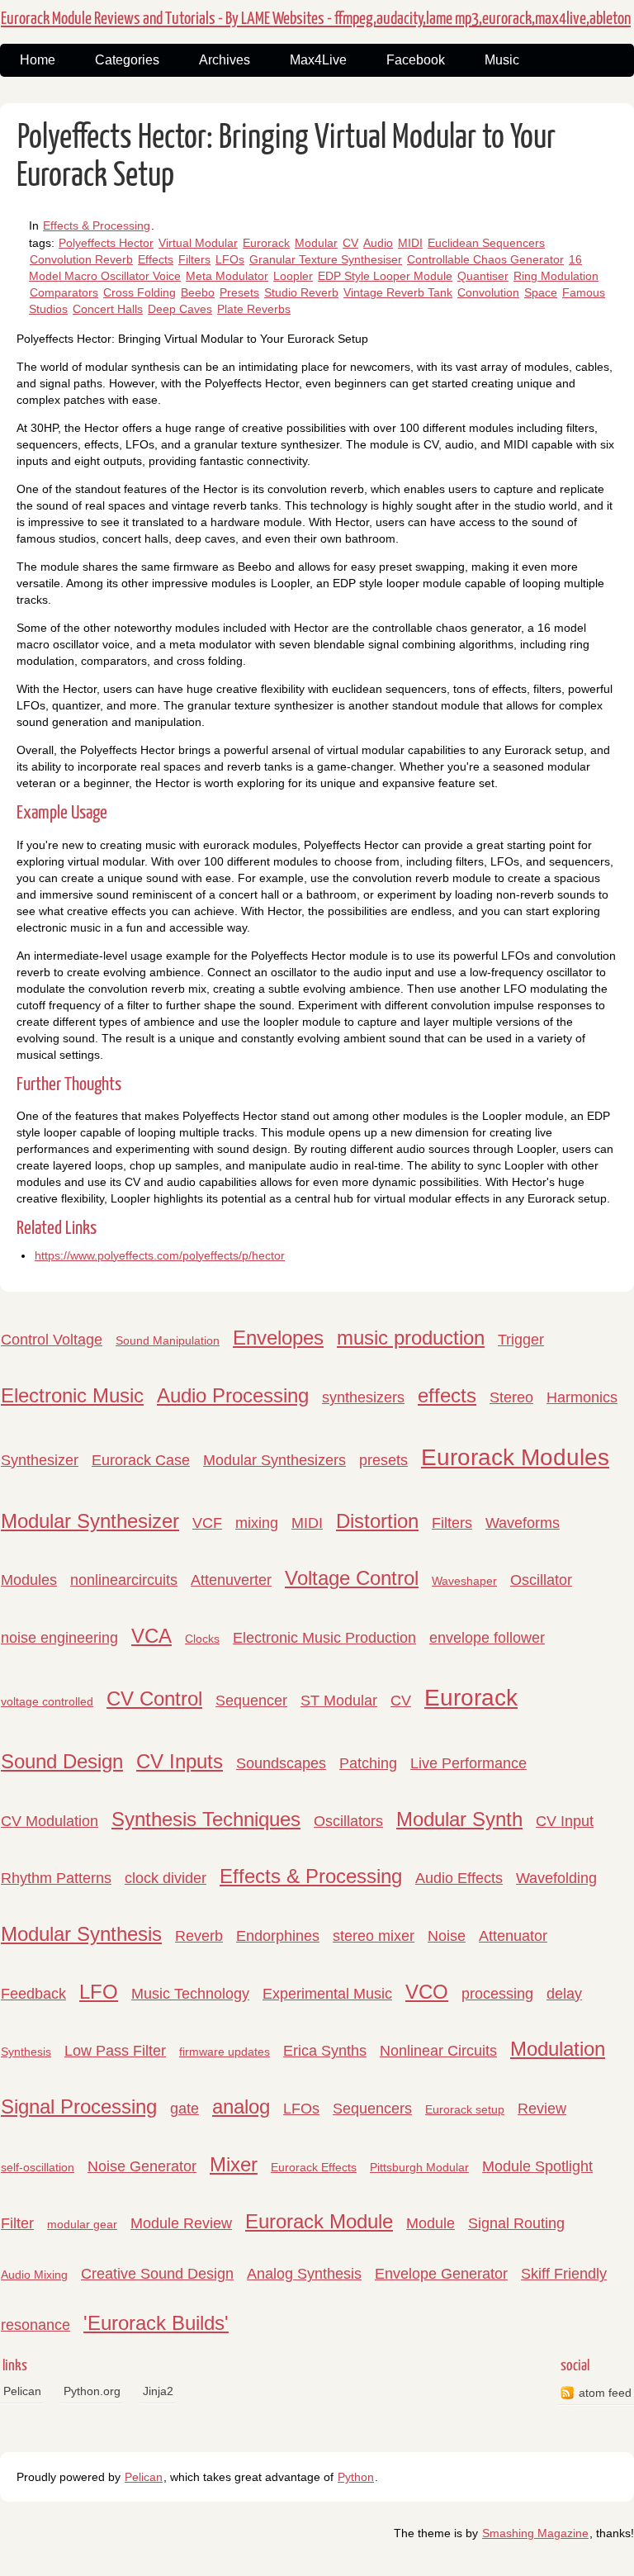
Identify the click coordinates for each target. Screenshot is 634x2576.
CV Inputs (180, 1761)
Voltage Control (352, 1578)
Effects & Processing (97, 225)
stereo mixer (374, 1936)
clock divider (166, 1878)
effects (447, 1395)
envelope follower (487, 1638)
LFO (99, 1992)
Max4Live (318, 60)
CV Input (565, 1821)
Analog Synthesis (304, 2274)
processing (497, 1994)
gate (185, 2109)
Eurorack (266, 243)
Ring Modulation (556, 276)
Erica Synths (325, 2051)
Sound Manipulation (168, 1340)
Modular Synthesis (81, 1934)
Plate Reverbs (254, 309)
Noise (447, 1936)
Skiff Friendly (564, 2274)
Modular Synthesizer (90, 1521)
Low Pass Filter (115, 2051)
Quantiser (483, 276)
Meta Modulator (227, 276)
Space (541, 292)
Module (431, 2223)
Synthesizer (40, 1460)
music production (411, 1338)
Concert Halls (108, 309)
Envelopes (278, 1338)
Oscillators (348, 1821)
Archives (225, 60)
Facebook (416, 60)
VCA (151, 1636)
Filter (17, 2223)
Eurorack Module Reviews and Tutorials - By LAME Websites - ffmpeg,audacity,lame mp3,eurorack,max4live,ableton (316, 19)
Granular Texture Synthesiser (326, 259)
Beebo (198, 292)
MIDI (410, 243)
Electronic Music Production (324, 1638)
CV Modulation (50, 1821)
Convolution (488, 292)
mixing (257, 1523)
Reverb (199, 1936)
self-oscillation (38, 2167)
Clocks (202, 1639)
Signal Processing (79, 2106)
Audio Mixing (34, 2275)
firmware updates (225, 2052)
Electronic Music (72, 1395)
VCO (427, 1992)
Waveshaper (464, 1581)
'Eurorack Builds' (156, 2323)
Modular (316, 243)
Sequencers (372, 2109)
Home (38, 60)
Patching (368, 1763)
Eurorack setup (465, 2109)
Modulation (558, 2049)
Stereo (511, 1397)
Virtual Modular (198, 243)
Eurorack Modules (515, 1457)
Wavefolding (556, 1878)
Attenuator (513, 1936)
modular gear (82, 2224)
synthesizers (363, 1397)
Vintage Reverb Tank (398, 292)
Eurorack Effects (314, 2167)
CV (350, 243)
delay (564, 1994)
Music (502, 60)
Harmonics (582, 1397)
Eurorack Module (319, 2221)
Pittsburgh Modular (419, 2167)
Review (542, 2109)
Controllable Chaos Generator (485, 259)
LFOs (230, 259)
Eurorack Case (141, 1460)
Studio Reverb (301, 292)
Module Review (181, 2223)
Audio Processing (233, 1395)
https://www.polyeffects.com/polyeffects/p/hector (160, 1255)
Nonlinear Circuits (438, 2051)
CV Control (154, 1698)
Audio (378, 243)
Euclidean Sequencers (486, 243)
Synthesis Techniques (206, 1819)
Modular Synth (459, 1819)
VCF (207, 1523)
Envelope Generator (441, 2274)
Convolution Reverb (81, 259)
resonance (35, 2325)
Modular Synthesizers (274, 1460)
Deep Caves (180, 309)
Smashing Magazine (535, 2533)
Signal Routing (516, 2223)
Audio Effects (459, 1878)
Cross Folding (140, 292)
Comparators (64, 292)
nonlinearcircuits (124, 1580)
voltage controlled (47, 1701)
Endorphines (278, 1936)
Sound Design (62, 1761)
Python (356, 2477)
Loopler (293, 276)
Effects (156, 259)
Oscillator (541, 1580)
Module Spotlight (537, 2166)
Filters (194, 259)
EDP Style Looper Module (385, 276)
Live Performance (468, 1763)
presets (383, 1460)
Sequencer (251, 1701)
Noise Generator (142, 2166)
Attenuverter (231, 1580)
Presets (239, 292)
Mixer (234, 2164)
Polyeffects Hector (106, 243)
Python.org (92, 2391)
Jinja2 (158, 2391)
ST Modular (339, 1701)
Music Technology (190, 1994)
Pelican (22, 2391)
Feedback (33, 1994)
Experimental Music (327, 1994)
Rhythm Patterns (56, 1878)
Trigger (521, 1340)
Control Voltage (52, 1340)
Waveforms (523, 1523)
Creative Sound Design (157, 2274)
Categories (127, 60)
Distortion (377, 1521)
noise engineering (59, 1638)
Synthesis (26, 2052)
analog (241, 2106)
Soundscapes (281, 1763)
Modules (29, 1580)
